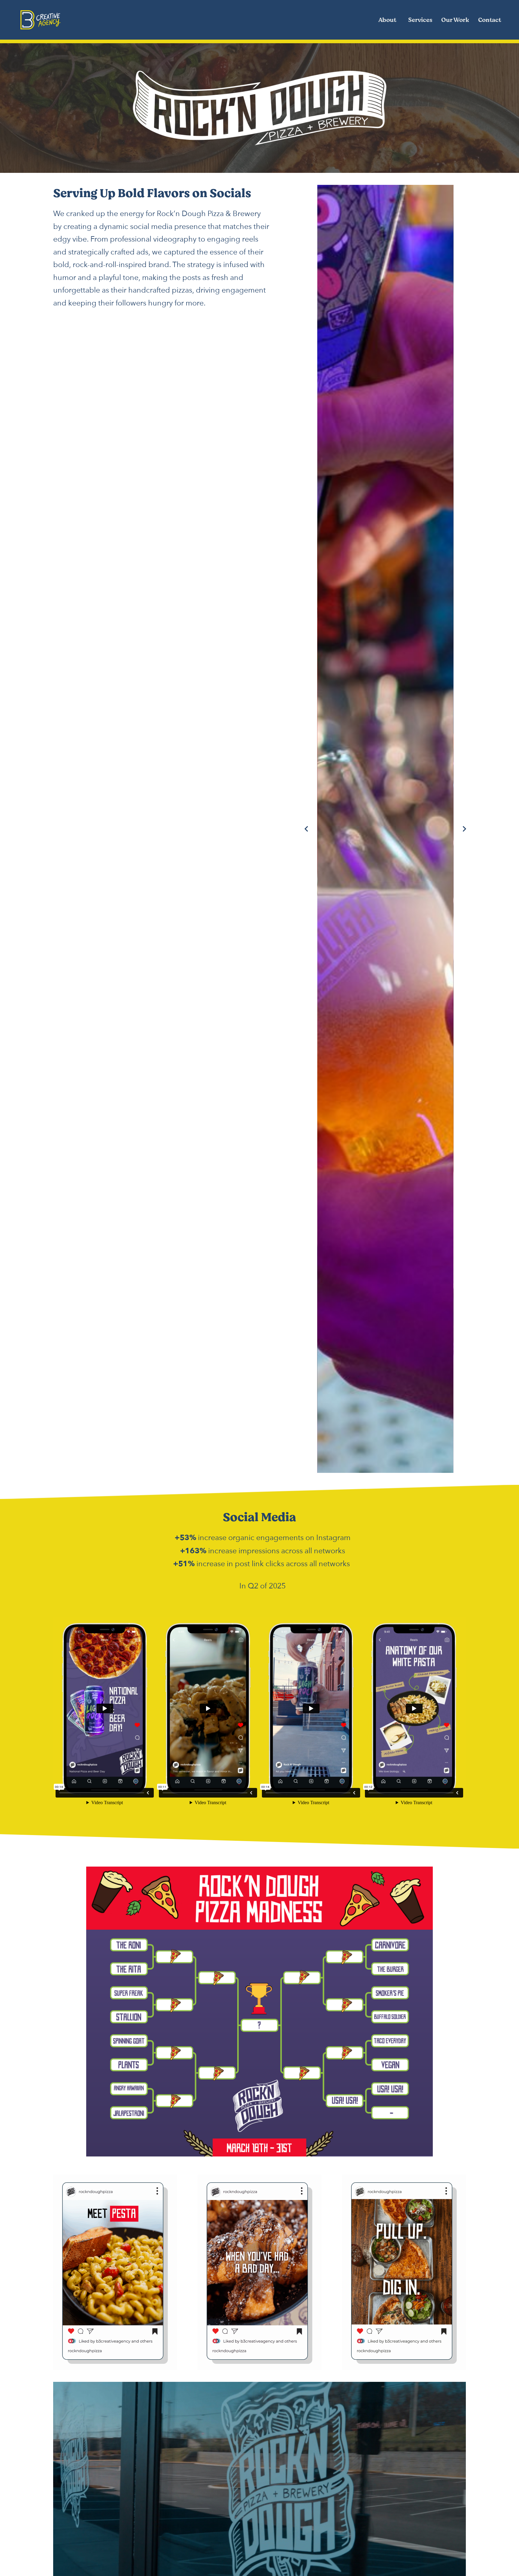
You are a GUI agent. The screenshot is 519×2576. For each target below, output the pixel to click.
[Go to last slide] (307, 829)
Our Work (455, 20)
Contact (490, 20)
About (387, 20)
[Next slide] (464, 829)
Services (420, 20)
